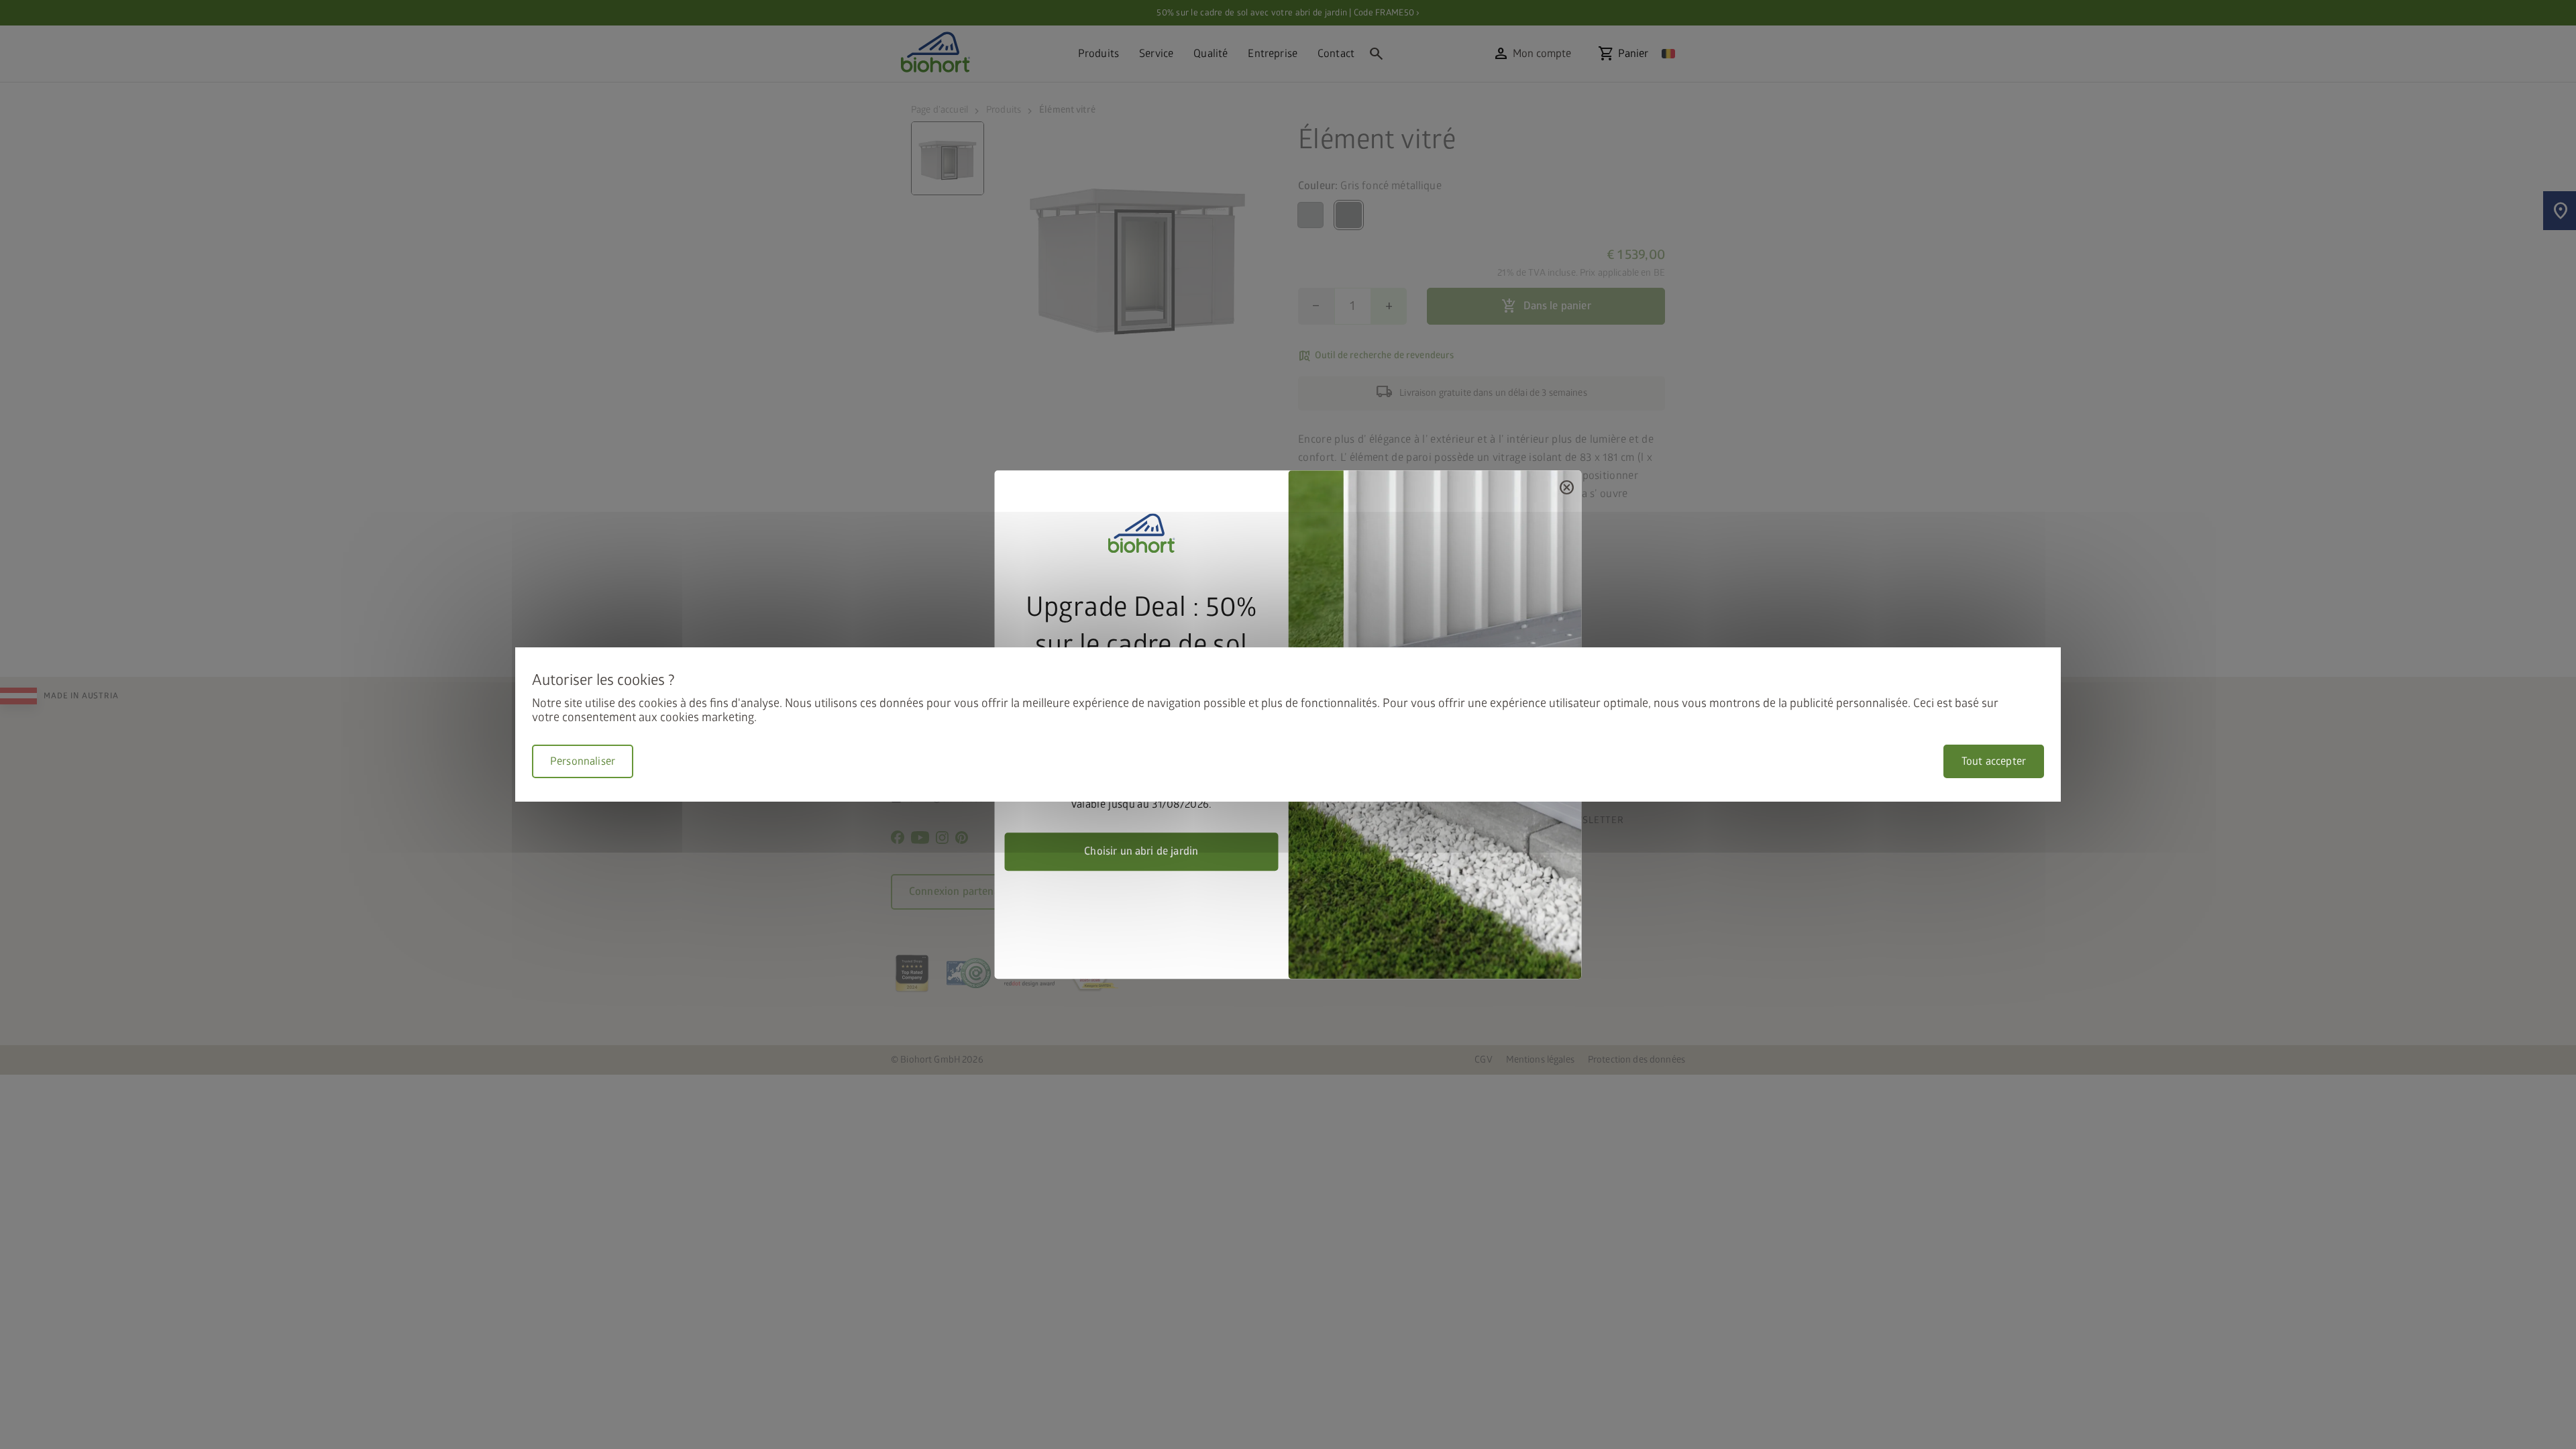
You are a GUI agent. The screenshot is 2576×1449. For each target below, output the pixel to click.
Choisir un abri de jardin (1141, 851)
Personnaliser (583, 761)
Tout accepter (1994, 761)
